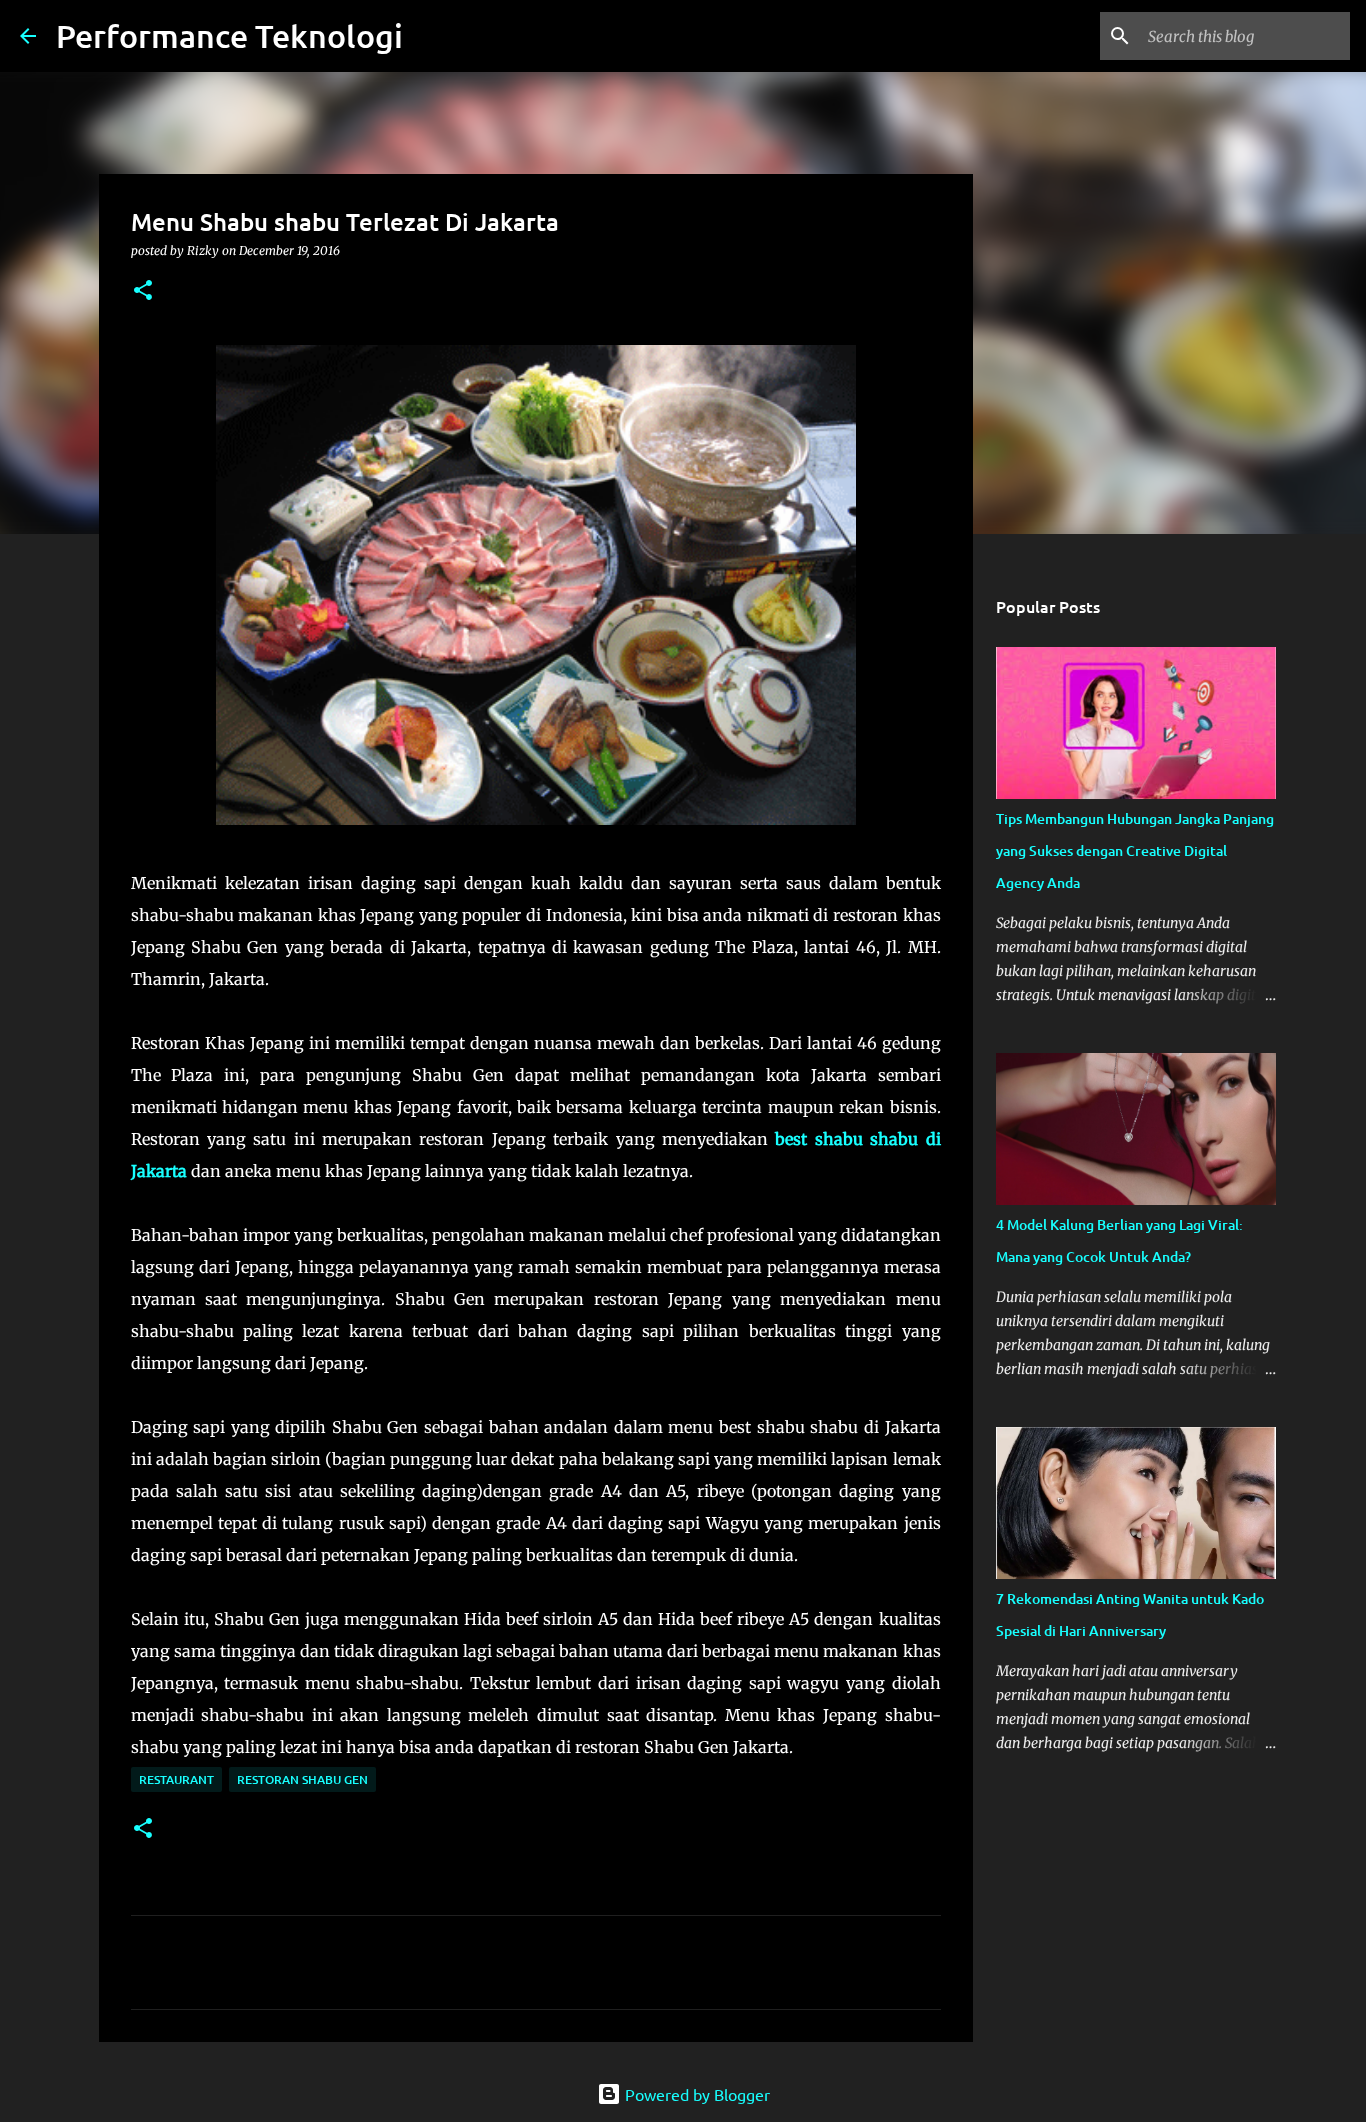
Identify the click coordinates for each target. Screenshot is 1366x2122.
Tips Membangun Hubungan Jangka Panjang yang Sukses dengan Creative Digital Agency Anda (1135, 850)
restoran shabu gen (302, 1779)
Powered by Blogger (695, 2094)
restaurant (176, 1779)
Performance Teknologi (229, 35)
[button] (143, 291)
